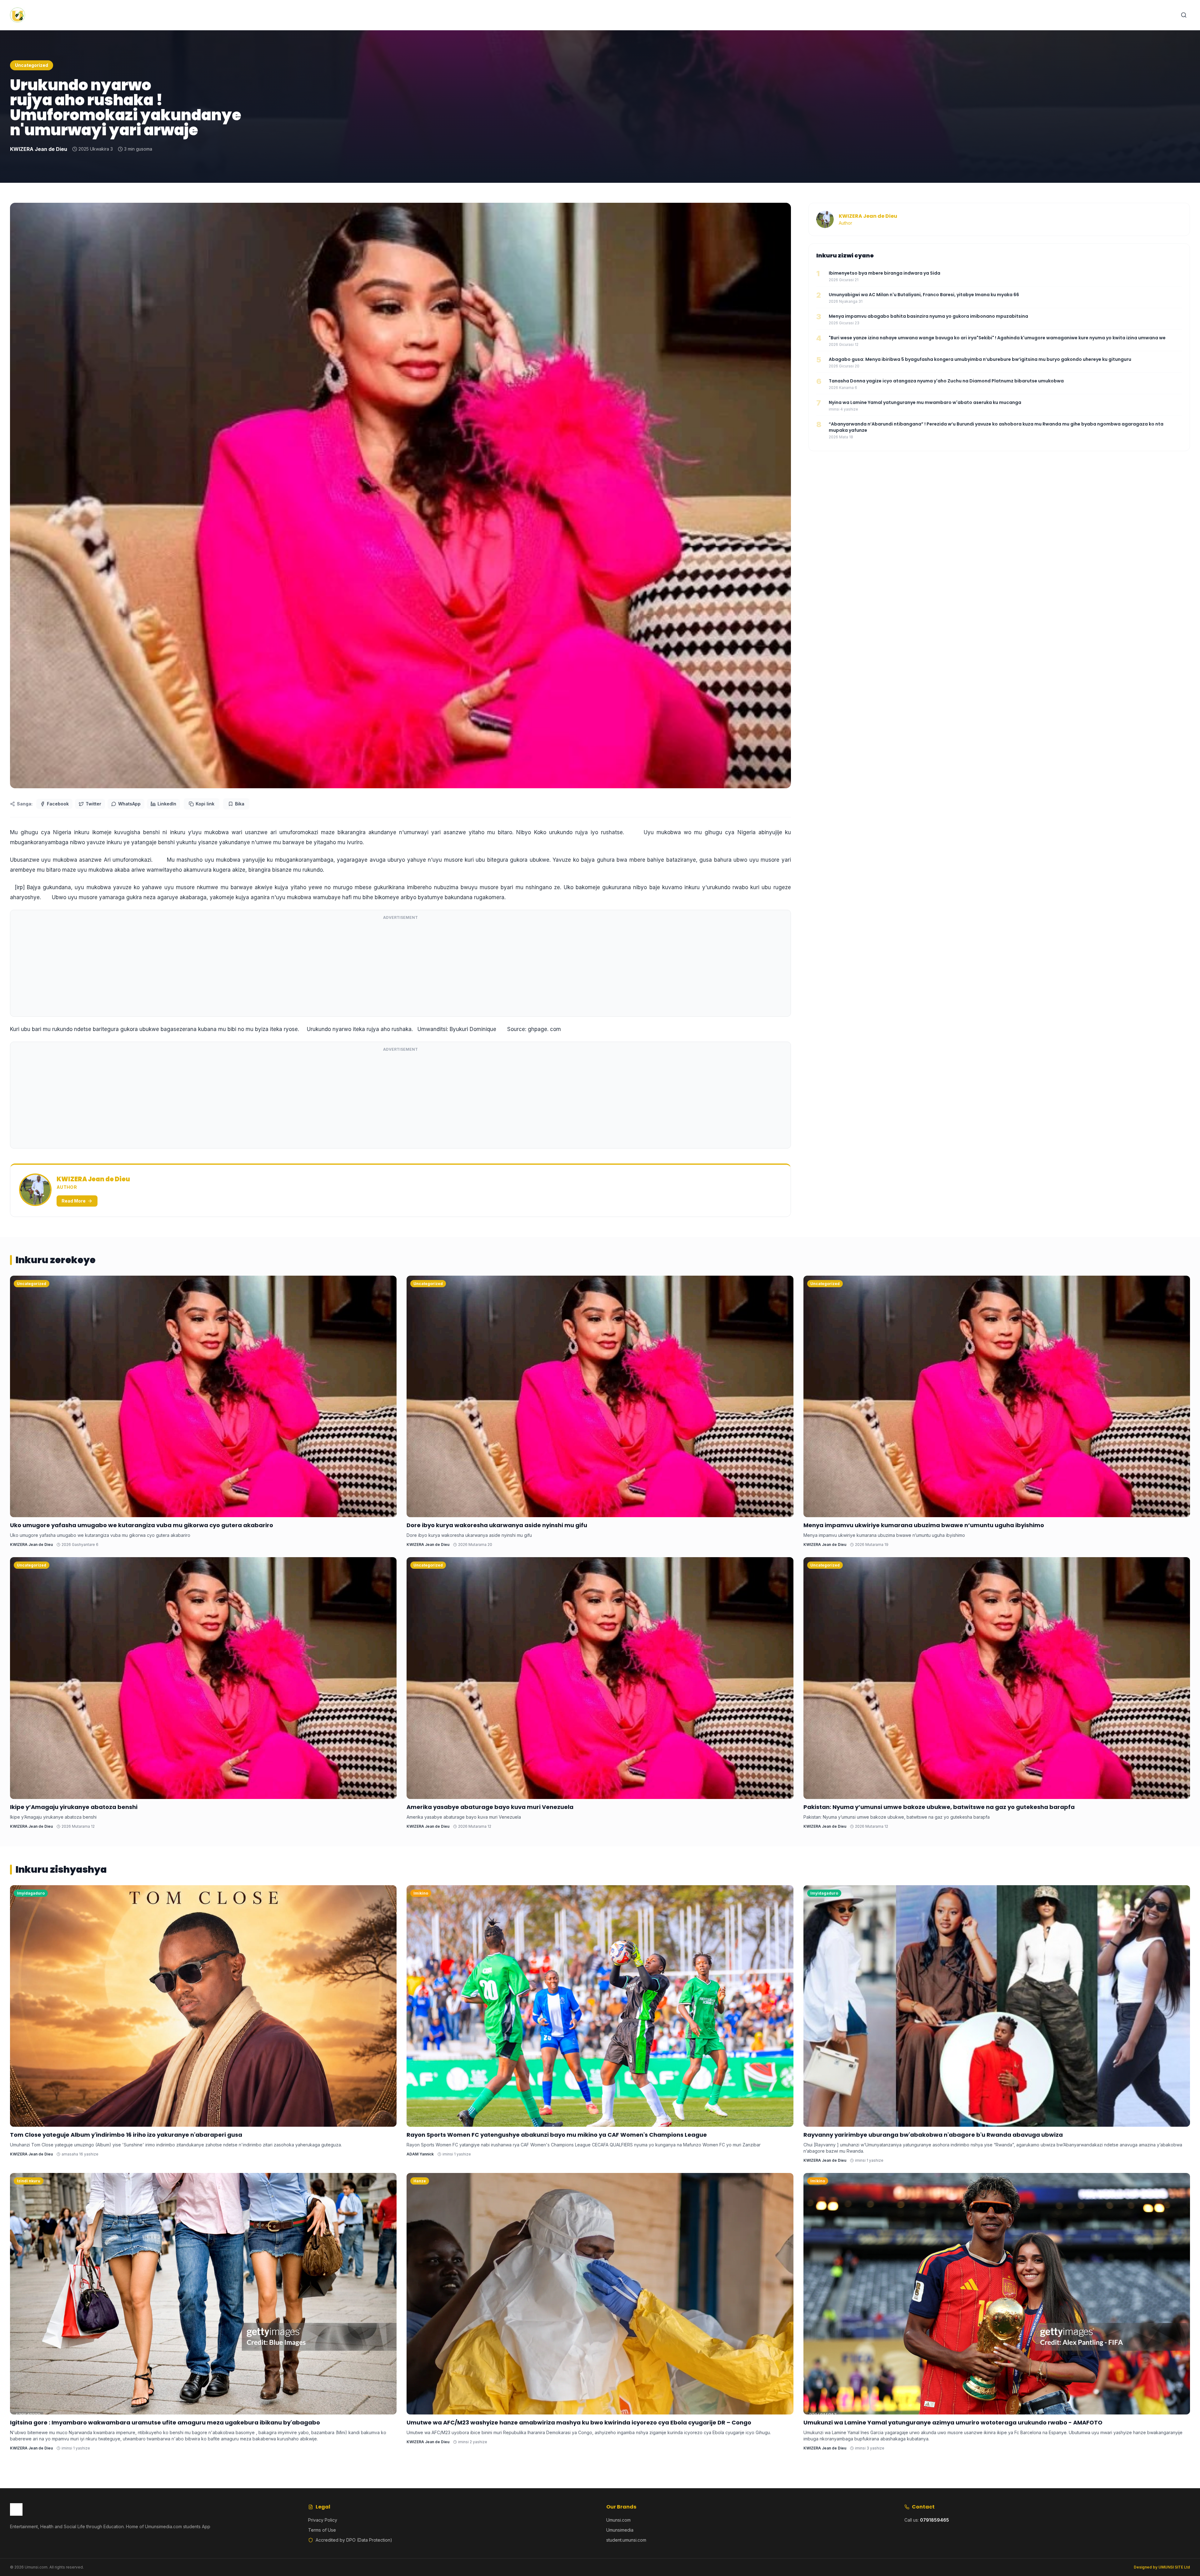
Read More (74, 1201)
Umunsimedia (620, 2530)
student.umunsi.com (626, 2540)
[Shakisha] (1184, 15)
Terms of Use (322, 2530)
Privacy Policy (323, 2520)
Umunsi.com (618, 2520)
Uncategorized (32, 65)
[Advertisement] (400, 968)
